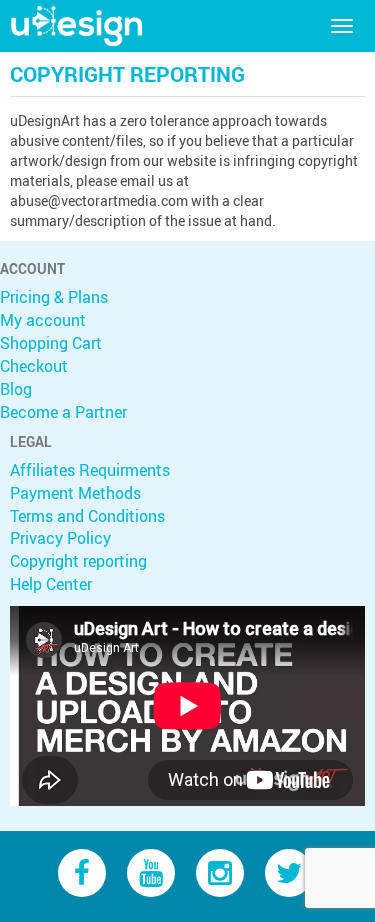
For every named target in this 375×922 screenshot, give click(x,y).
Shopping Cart (51, 343)
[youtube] (151, 871)
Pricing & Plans (54, 297)
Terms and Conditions (87, 516)
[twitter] (289, 871)
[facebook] (82, 871)
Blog (16, 389)
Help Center (51, 584)
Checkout (34, 366)
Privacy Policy (60, 538)
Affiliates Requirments (90, 470)
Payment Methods (75, 493)
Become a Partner (63, 412)
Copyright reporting (78, 561)
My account (43, 320)
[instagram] (220, 871)
